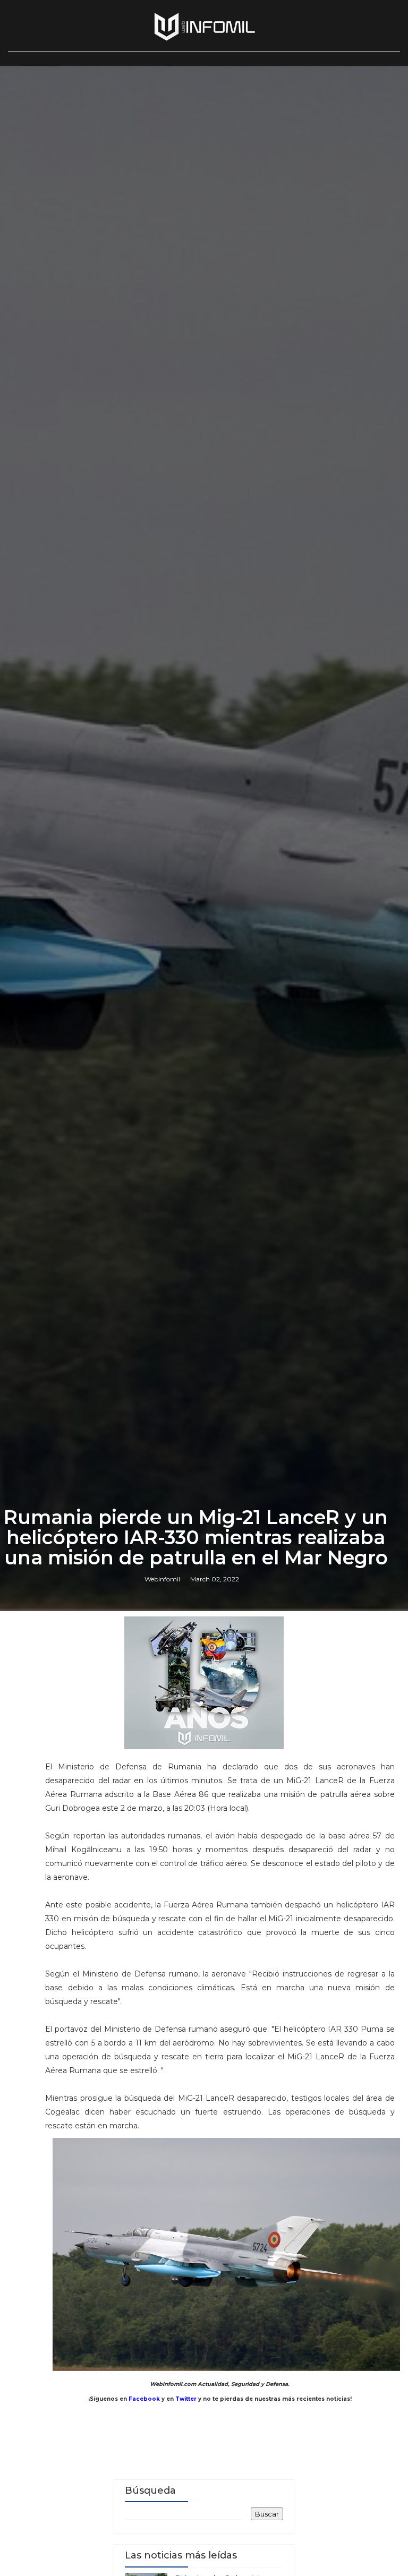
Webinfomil (162, 1579)
